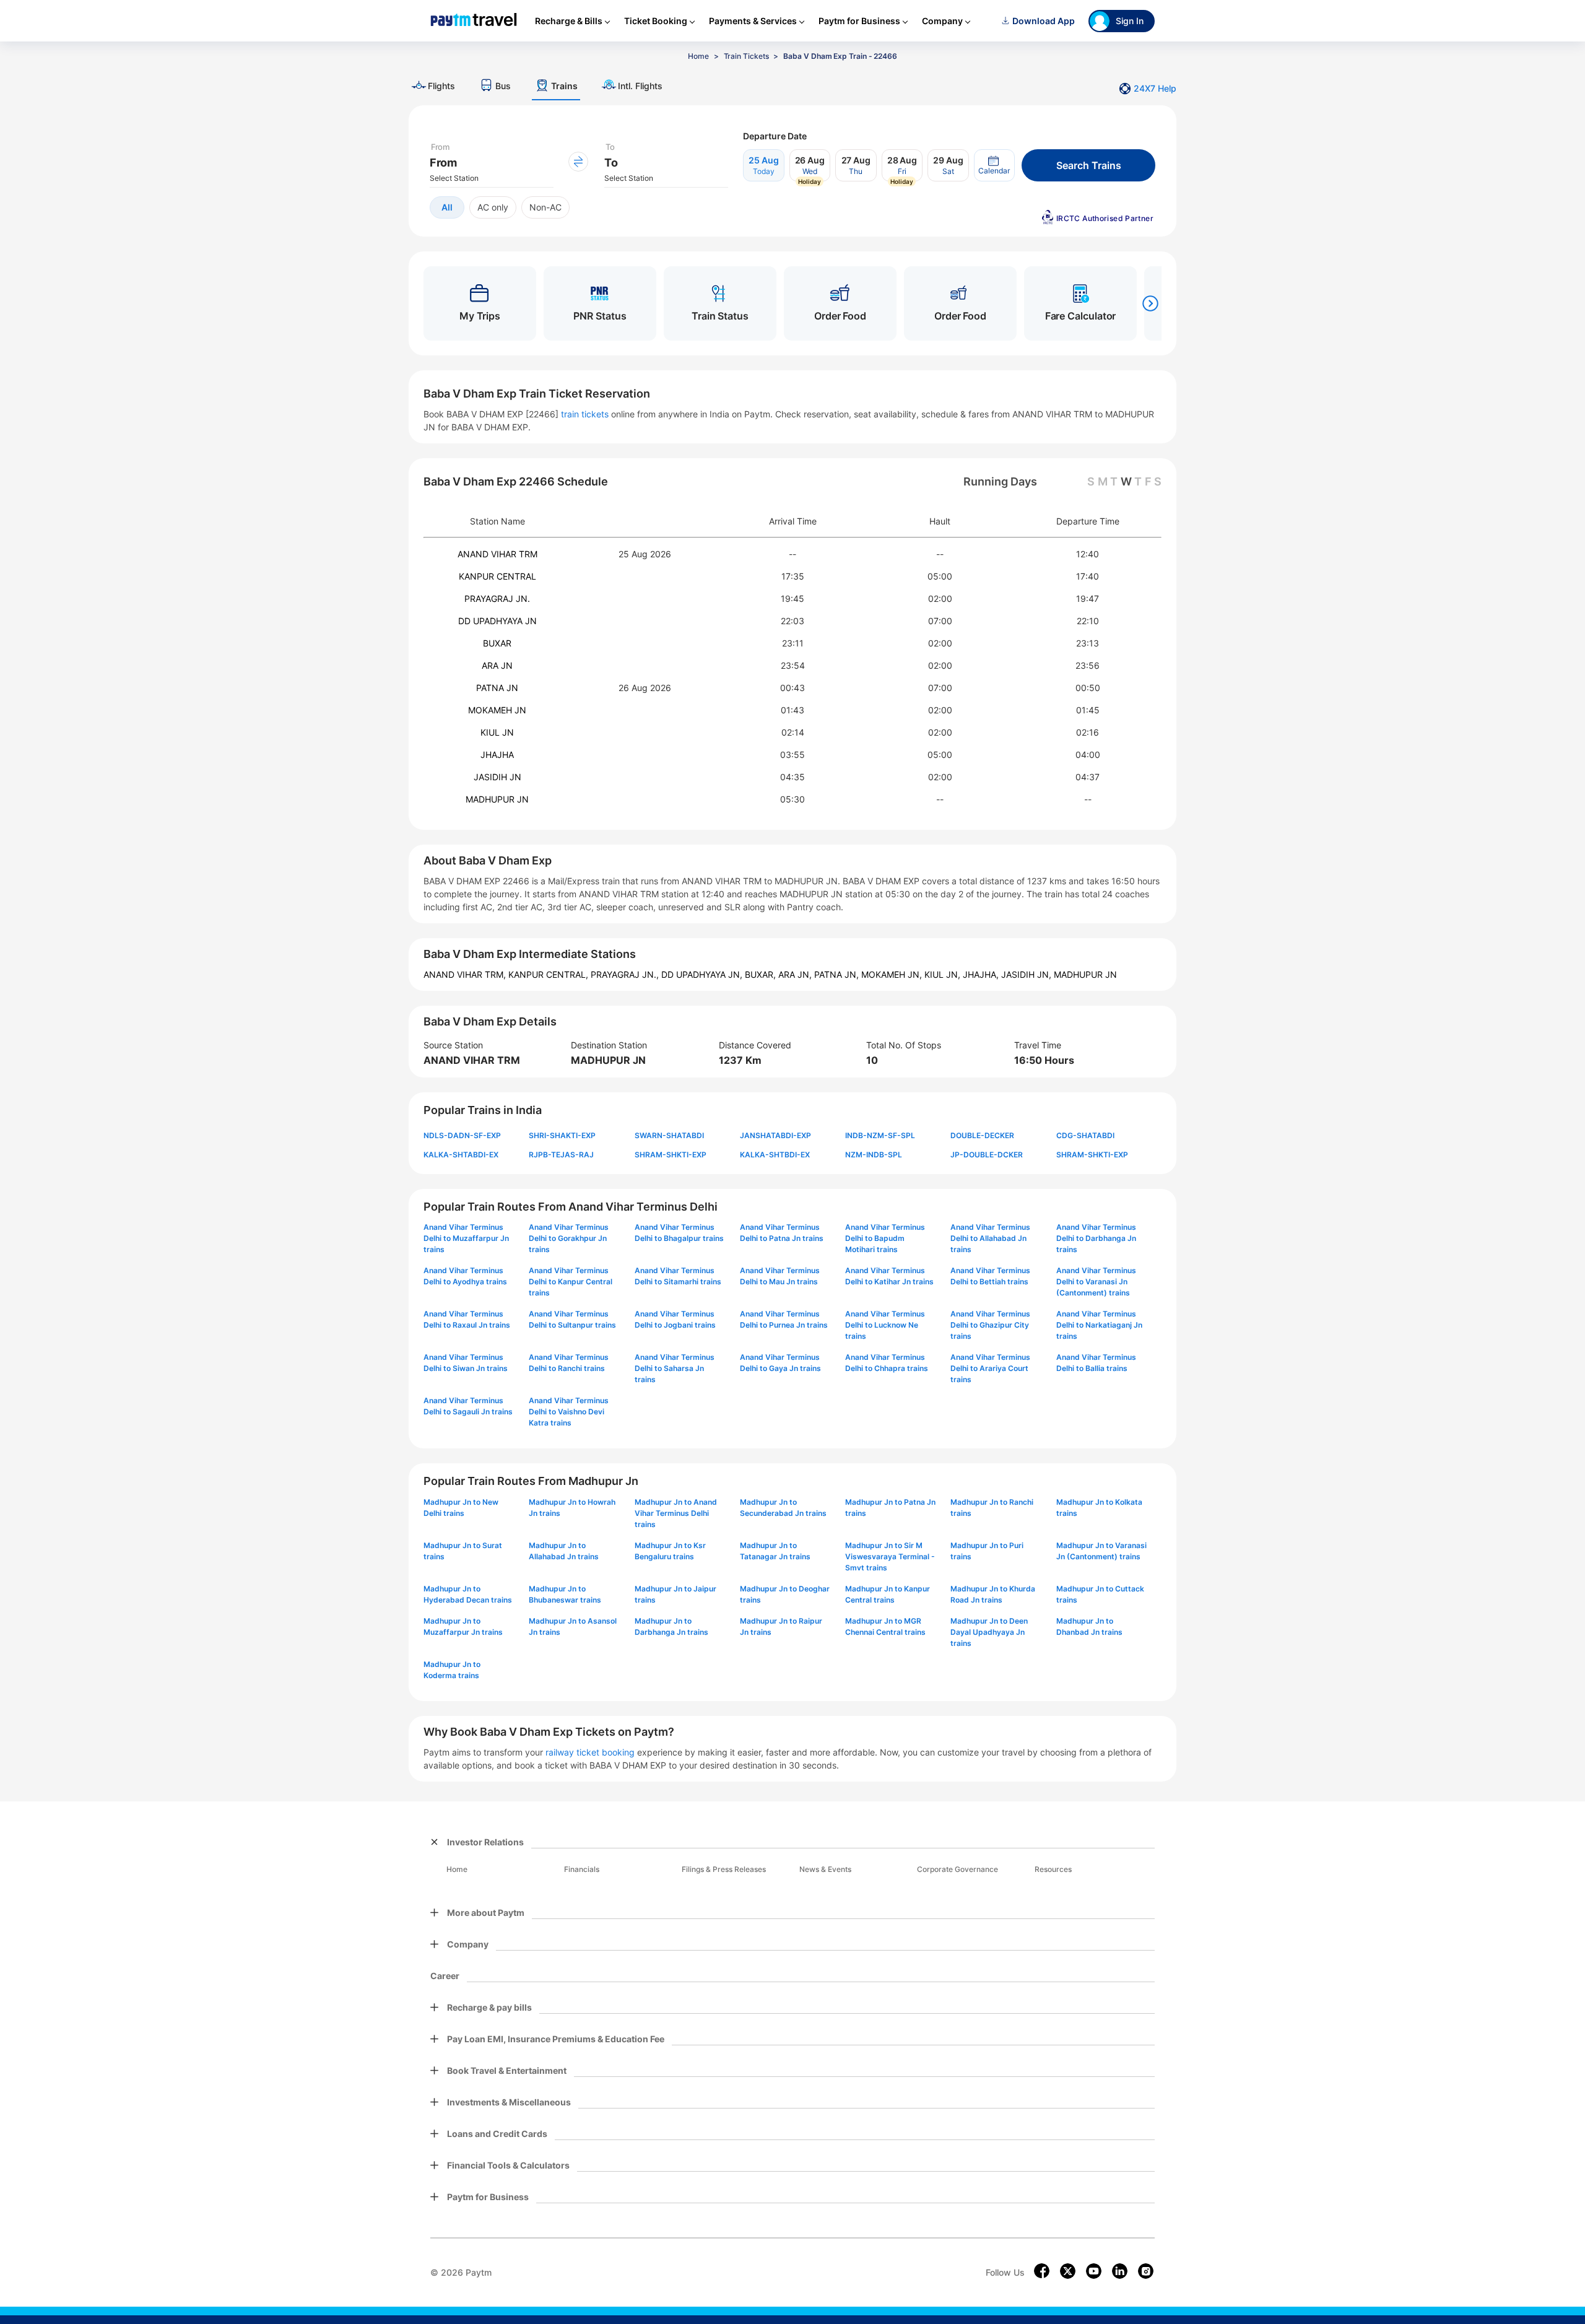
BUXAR (497, 643)
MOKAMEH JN (497, 710)
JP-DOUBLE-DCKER (987, 1155)
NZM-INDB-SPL (874, 1155)
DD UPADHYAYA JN (497, 621)
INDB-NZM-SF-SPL (880, 1135)
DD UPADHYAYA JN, (703, 974)
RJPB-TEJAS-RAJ (561, 1155)
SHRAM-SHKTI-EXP (671, 1155)
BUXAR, (762, 974)
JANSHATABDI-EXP (775, 1135)
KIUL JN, (944, 974)
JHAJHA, (982, 974)
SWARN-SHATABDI (669, 1135)
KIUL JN (497, 732)
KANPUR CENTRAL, (549, 974)
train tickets (585, 414)
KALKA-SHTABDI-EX (461, 1155)
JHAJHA (497, 755)
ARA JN (497, 665)
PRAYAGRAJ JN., (626, 974)
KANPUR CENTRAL (497, 576)
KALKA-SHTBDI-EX (775, 1155)
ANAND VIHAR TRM (497, 554)
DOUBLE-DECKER (982, 1135)
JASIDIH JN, (1027, 974)
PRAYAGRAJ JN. (497, 598)
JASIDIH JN (497, 777)
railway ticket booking (590, 1752)
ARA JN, (796, 974)
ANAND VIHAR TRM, (466, 974)
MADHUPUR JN (497, 799)
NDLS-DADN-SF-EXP (462, 1135)
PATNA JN (497, 688)
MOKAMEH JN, (893, 974)
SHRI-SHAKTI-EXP (562, 1135)
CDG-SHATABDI (1085, 1135)
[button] (994, 165)
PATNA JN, (838, 974)
